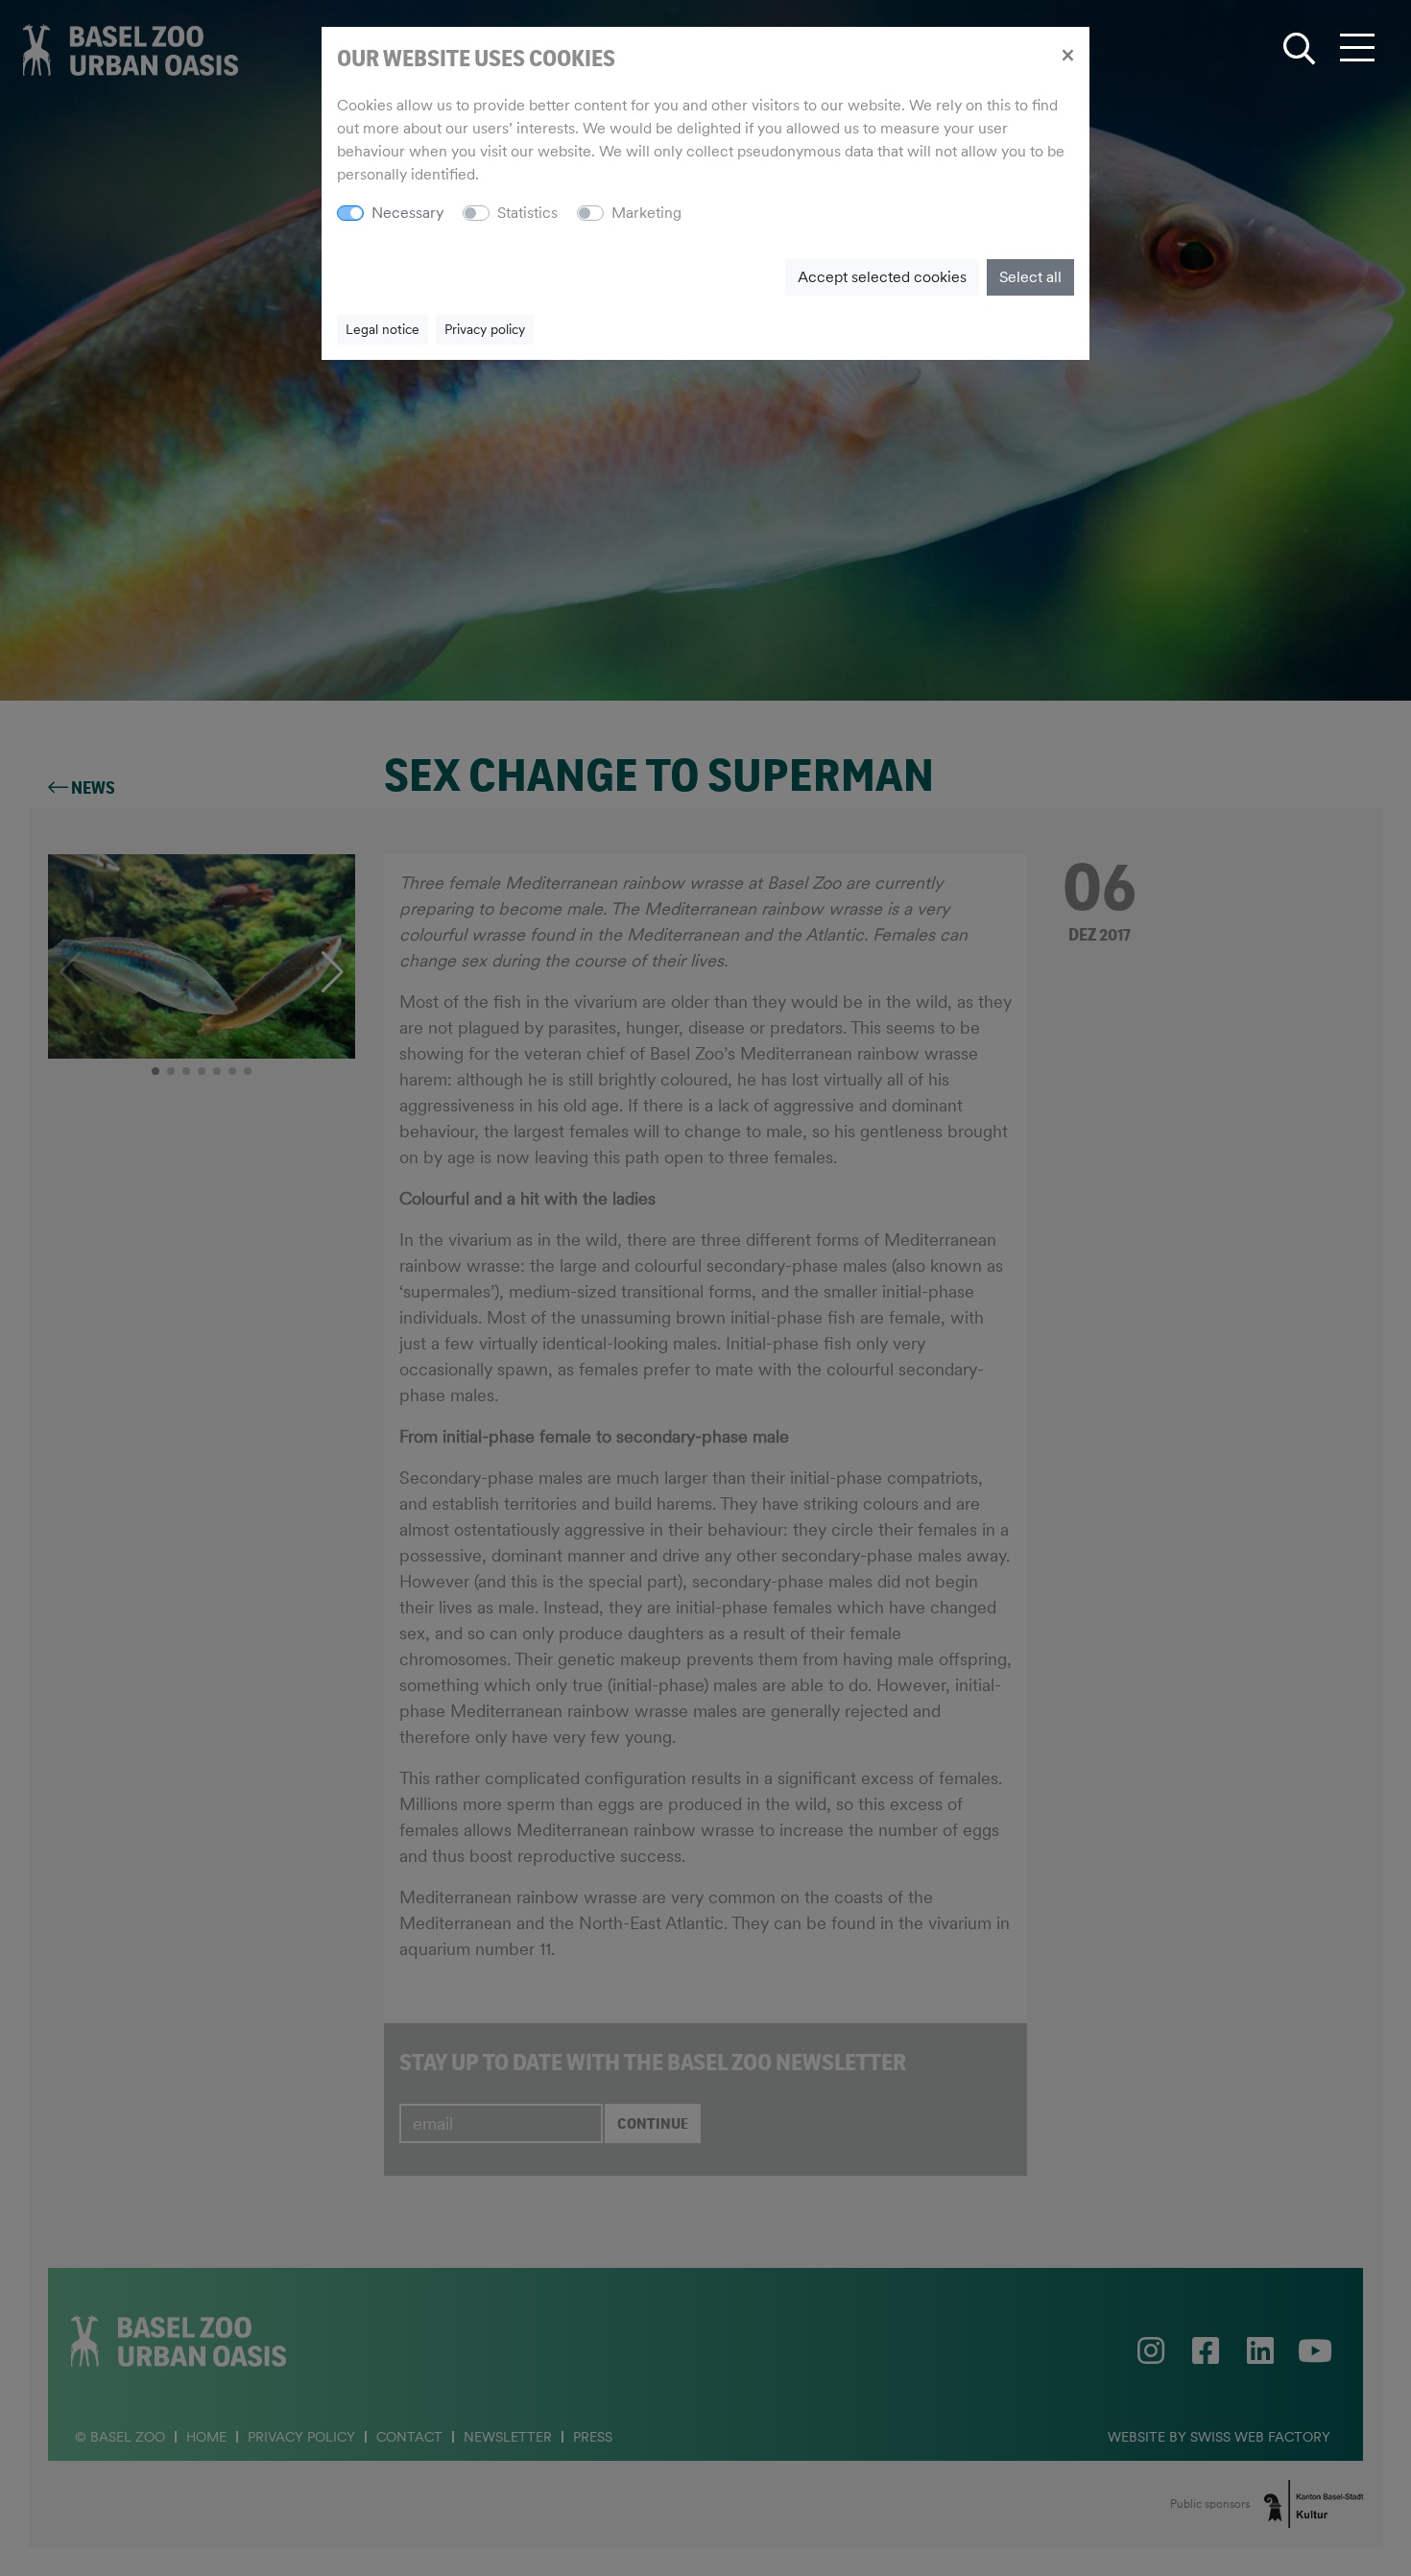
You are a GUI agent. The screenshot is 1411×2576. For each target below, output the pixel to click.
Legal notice (383, 329)
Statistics (527, 213)
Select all (1030, 277)
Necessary (407, 213)
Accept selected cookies (882, 277)
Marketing (646, 213)
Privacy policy (485, 329)
